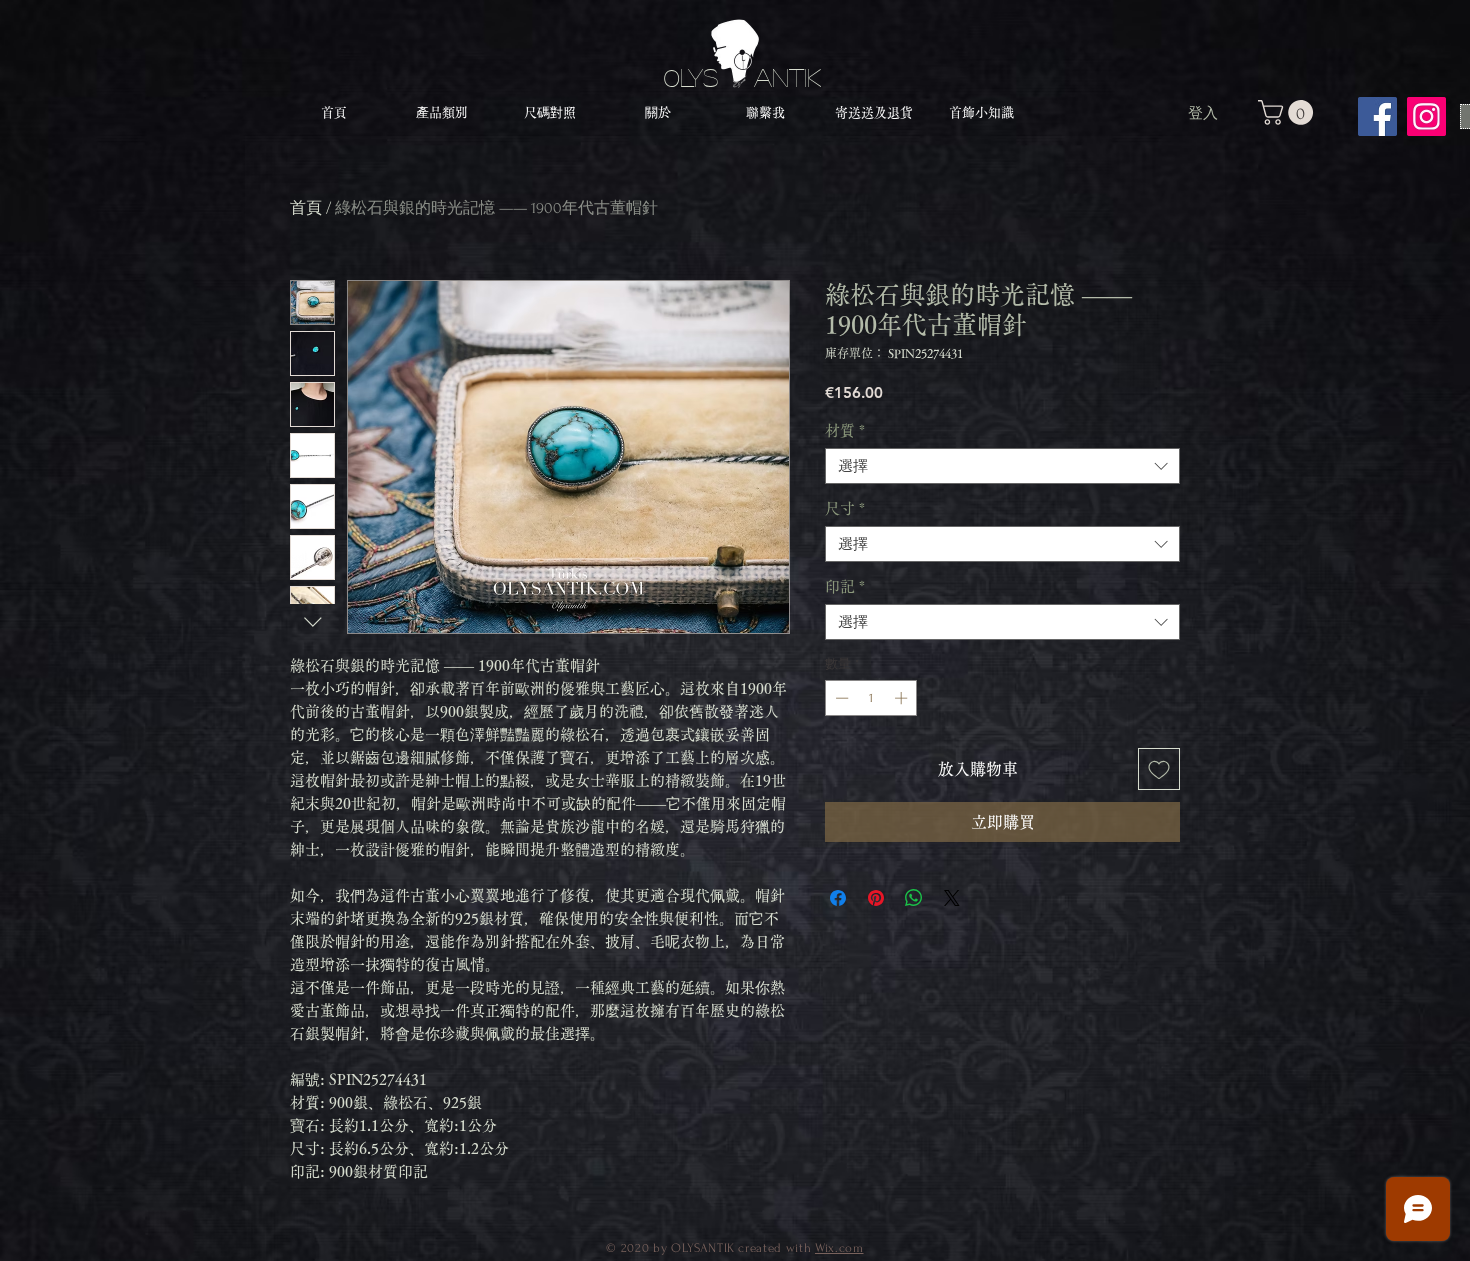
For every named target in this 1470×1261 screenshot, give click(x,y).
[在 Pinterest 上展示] (876, 898)
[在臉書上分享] (838, 898)
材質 (845, 430)
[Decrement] (840, 698)
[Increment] (903, 698)
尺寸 (845, 508)
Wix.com (839, 1248)
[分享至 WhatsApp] (914, 898)
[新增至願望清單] (1159, 769)
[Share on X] (952, 898)
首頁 (306, 208)
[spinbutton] (871, 698)
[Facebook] (1377, 116)
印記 (845, 586)
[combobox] (1002, 466)
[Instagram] (1426, 116)
